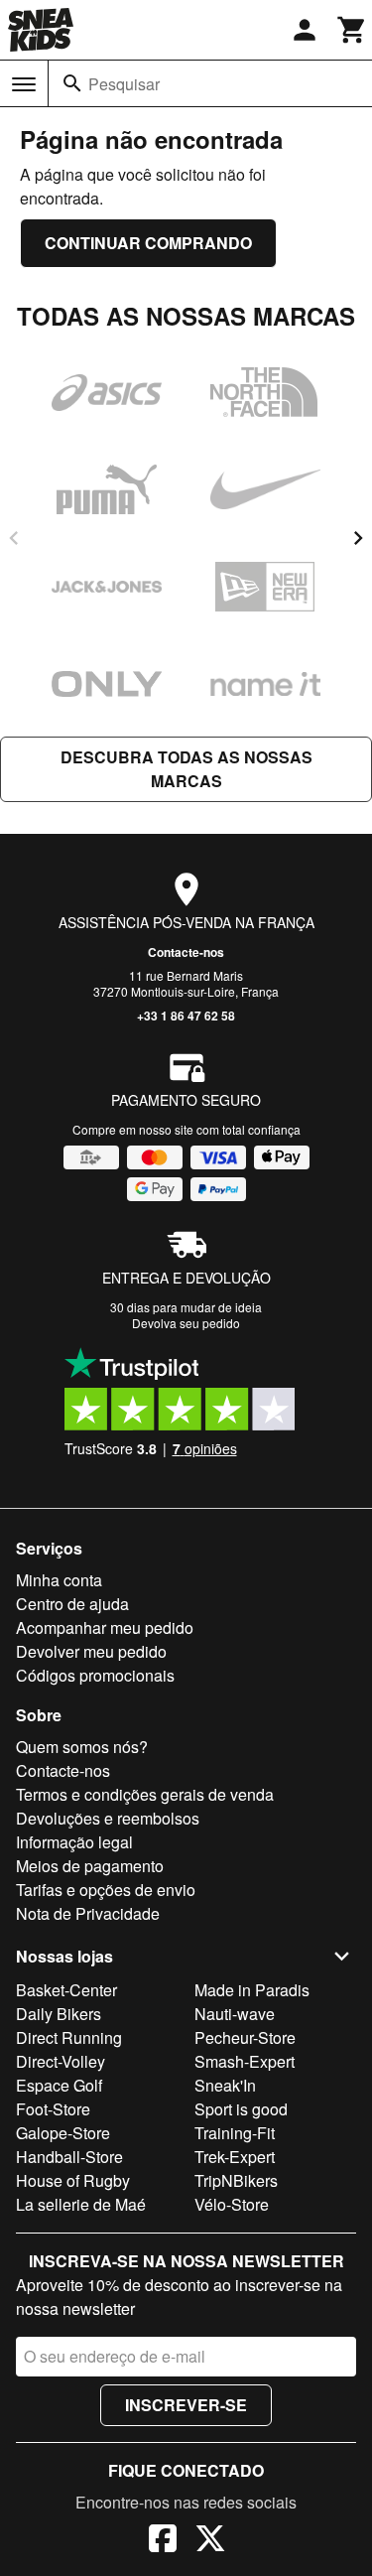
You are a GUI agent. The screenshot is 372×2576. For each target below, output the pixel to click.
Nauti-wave (235, 2014)
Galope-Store (63, 2133)
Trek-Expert (235, 2157)
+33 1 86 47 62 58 (186, 1016)
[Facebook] (163, 2541)
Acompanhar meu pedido (105, 1627)
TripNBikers (236, 2180)
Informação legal (74, 1842)
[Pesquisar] (72, 83)
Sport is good (241, 2109)
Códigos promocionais (95, 1675)
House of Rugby (73, 2180)
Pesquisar (124, 84)
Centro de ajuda (72, 1604)
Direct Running (69, 2037)
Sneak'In (225, 2085)
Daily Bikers (59, 2014)
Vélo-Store (232, 2204)
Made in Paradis (252, 1990)
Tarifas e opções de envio (106, 1890)
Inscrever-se (186, 2405)
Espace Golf (59, 2085)
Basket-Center (66, 1990)
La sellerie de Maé (81, 2204)
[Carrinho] (352, 30)
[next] (358, 538)
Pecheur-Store (245, 2037)
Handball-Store (69, 2157)
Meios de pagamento (90, 1866)
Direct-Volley (61, 2061)
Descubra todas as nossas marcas (186, 769)
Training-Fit (235, 2133)
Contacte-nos (186, 952)
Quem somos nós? (82, 1747)
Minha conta (59, 1580)
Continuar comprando (148, 243)
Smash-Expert (245, 2061)
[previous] (14, 538)
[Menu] (24, 84)
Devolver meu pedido (91, 1651)
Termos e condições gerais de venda (145, 1794)
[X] (210, 2541)
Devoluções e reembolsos (108, 1818)
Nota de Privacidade (88, 1913)
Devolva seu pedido (186, 1323)
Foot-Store (53, 2109)
